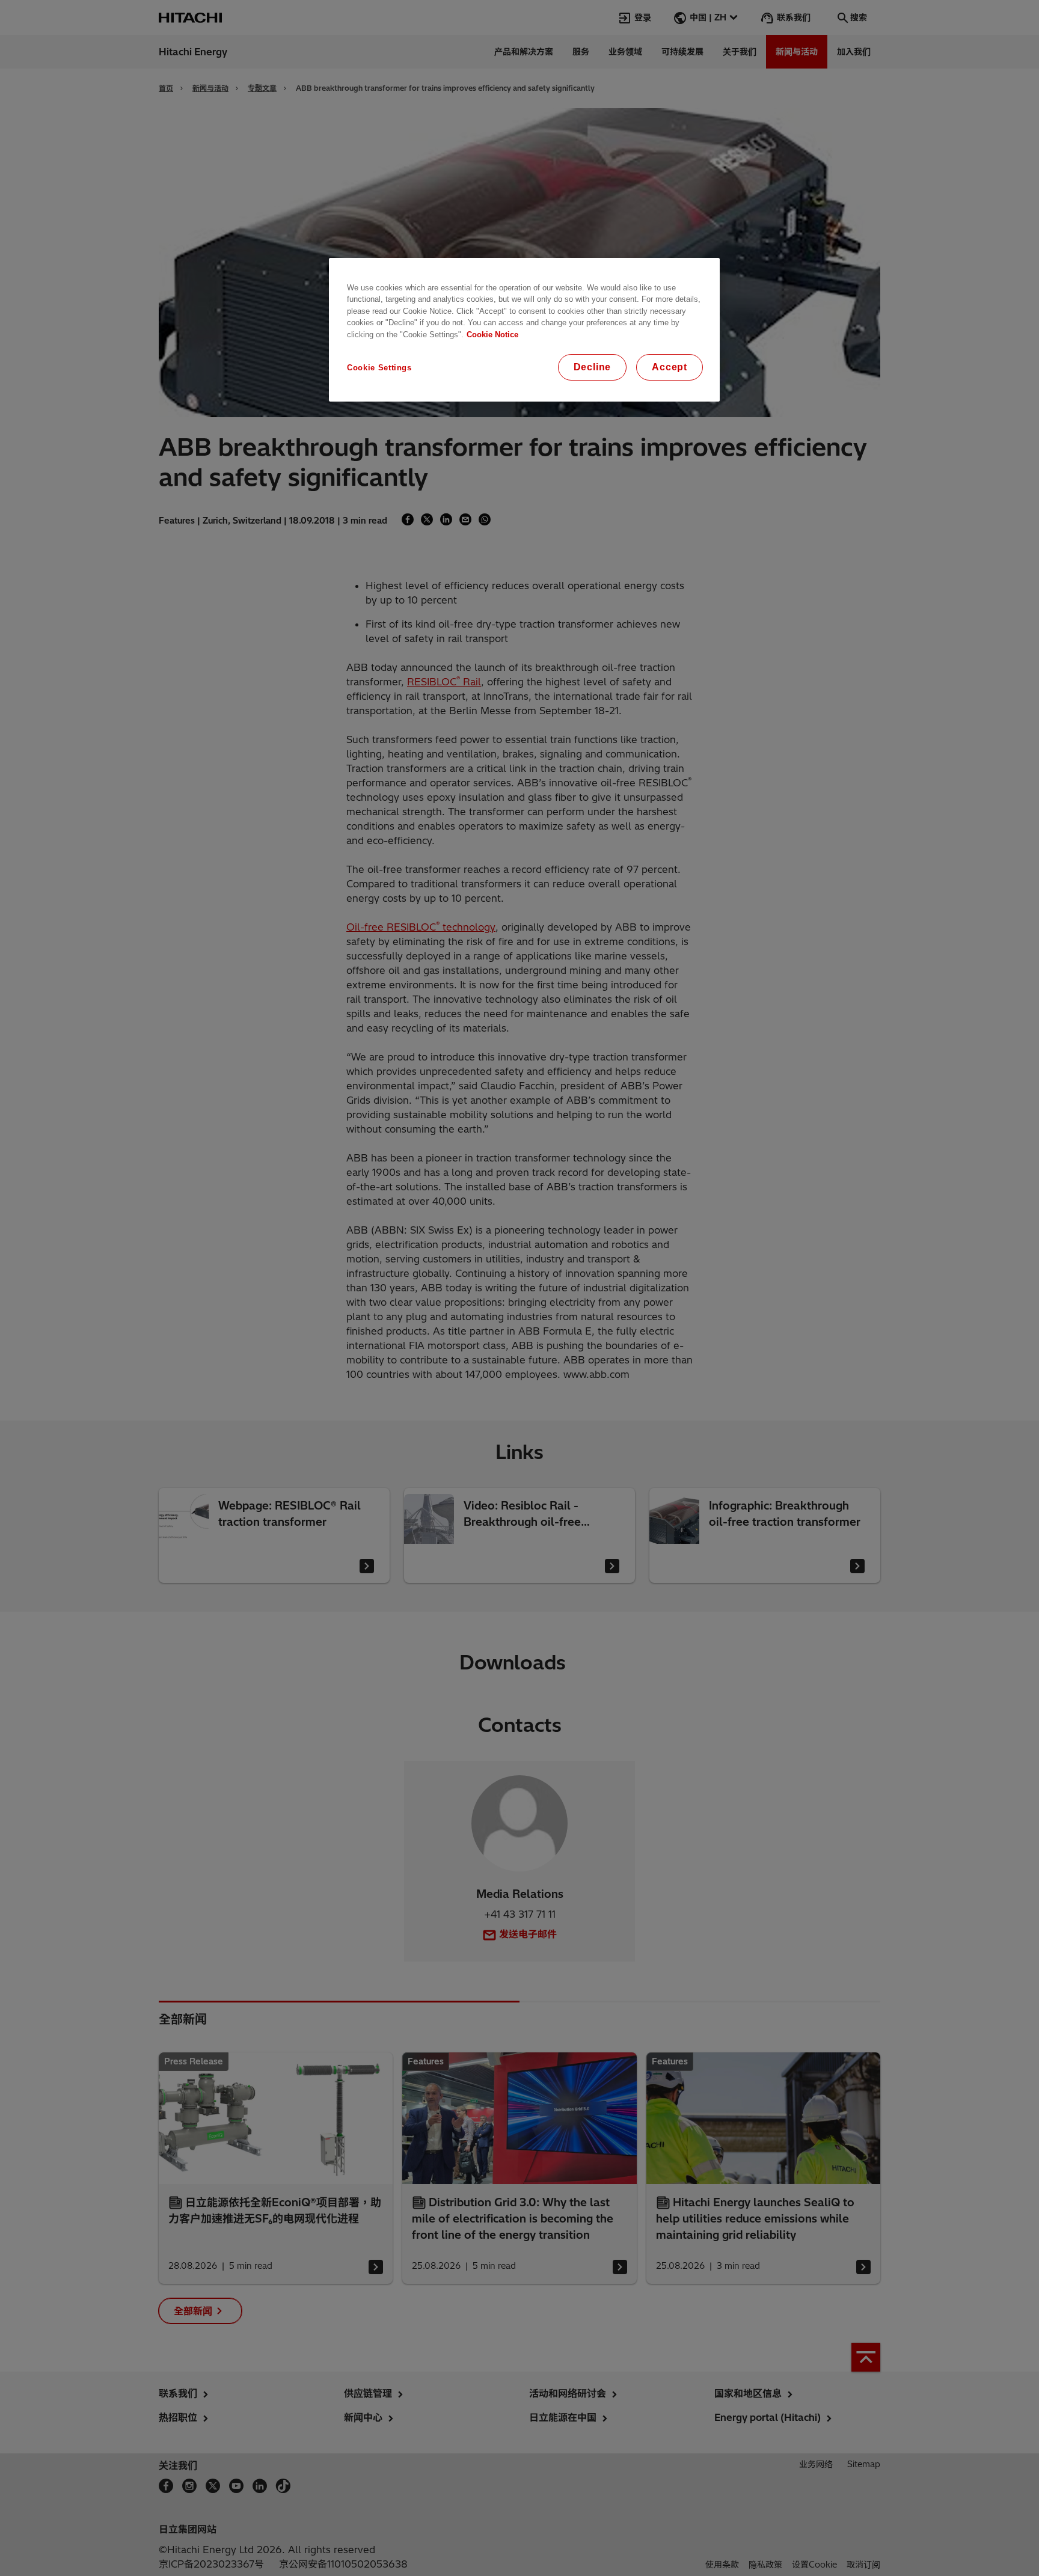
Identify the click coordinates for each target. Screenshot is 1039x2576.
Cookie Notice (492, 335)
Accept (670, 367)
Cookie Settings (379, 368)
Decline (593, 367)
